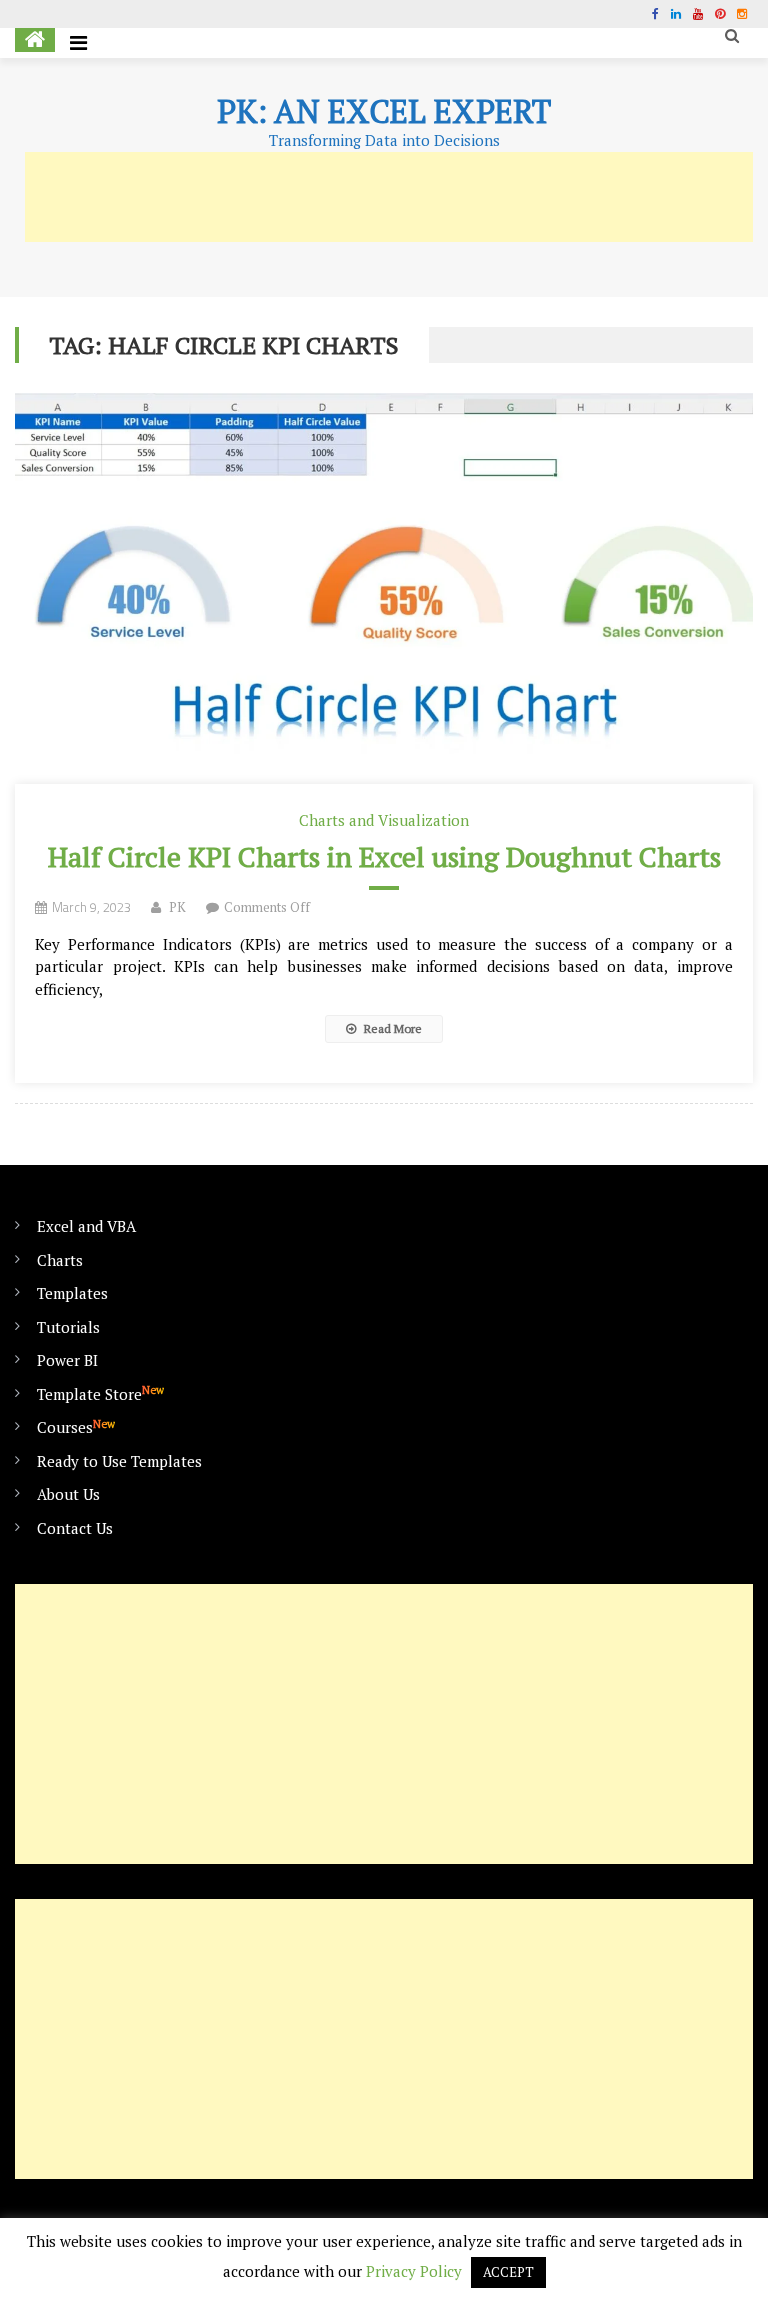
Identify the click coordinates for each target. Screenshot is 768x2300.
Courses (76, 1426)
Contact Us (75, 1528)
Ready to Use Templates (119, 1461)
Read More (391, 1028)
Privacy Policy (414, 2271)
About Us (68, 1494)
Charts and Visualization (384, 820)
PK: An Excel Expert (384, 111)
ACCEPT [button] (508, 2272)
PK (177, 907)
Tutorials (68, 1327)
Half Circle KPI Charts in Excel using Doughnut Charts (384, 856)
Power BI (67, 1360)
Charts (60, 1260)
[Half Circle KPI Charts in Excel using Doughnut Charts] (383, 588)
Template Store (100, 1393)
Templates (72, 1293)
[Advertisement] (389, 197)
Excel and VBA (86, 1226)
